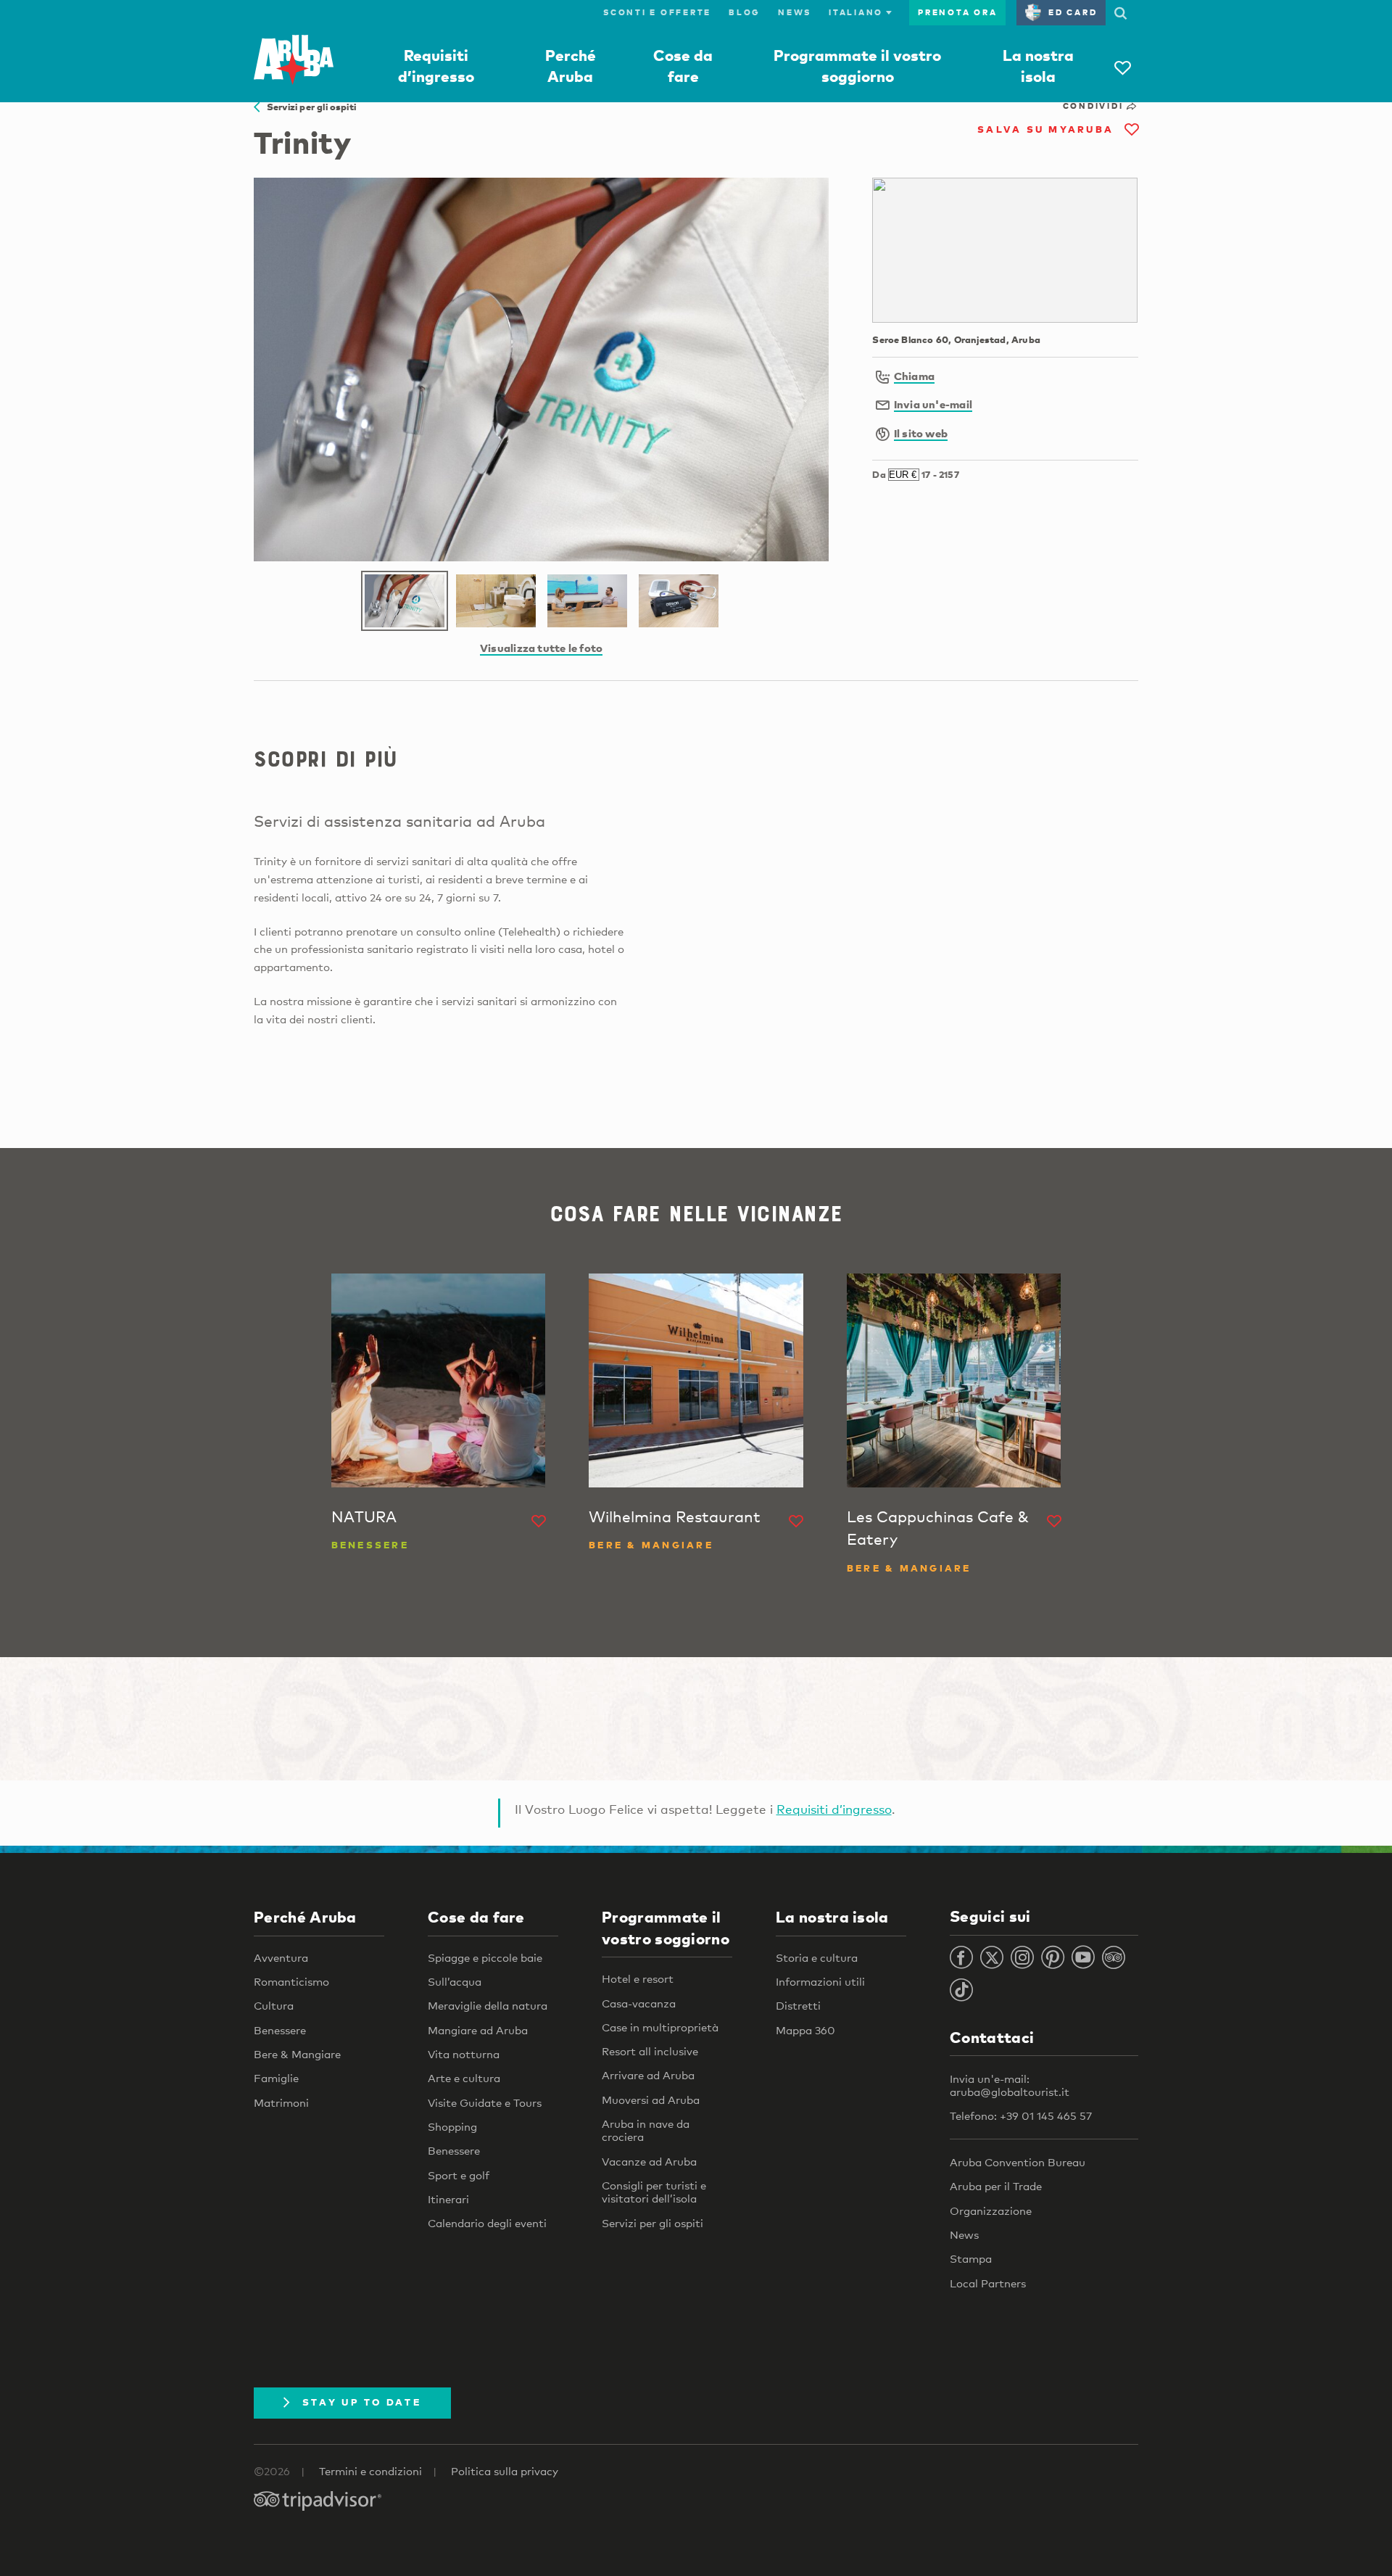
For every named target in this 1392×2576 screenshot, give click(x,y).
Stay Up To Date (362, 2402)
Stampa (971, 2258)
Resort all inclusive (650, 2051)
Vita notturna (464, 2054)
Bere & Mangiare (297, 2054)
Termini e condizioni (370, 2471)
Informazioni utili (820, 1981)
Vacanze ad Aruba (649, 2161)
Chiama (914, 376)
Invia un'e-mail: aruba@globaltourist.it (1010, 2085)
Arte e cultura (464, 2078)
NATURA (364, 1516)
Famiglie (276, 2078)
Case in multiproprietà (660, 2027)
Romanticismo (291, 1981)
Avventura (281, 1957)
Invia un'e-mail (933, 404)
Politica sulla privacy (505, 2471)
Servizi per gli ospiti (308, 107)
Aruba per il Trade (996, 2186)
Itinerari (448, 2199)
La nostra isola (832, 1917)
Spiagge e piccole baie (485, 1957)
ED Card (1073, 12)
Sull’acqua (455, 1981)
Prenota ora (957, 12)
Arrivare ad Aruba (648, 2075)
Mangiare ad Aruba (478, 2030)
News (795, 12)
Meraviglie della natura (488, 2005)
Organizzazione (991, 2210)
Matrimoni (281, 2102)
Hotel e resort (638, 1978)
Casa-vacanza (639, 2003)
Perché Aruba (305, 1917)
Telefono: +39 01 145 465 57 (1021, 2115)
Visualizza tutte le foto (541, 648)
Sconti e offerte (657, 12)
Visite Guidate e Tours (485, 2102)
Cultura (274, 2005)
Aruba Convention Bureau (1018, 2162)
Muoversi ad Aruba (651, 2100)
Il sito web (921, 433)
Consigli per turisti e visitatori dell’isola (654, 2192)
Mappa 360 (805, 2030)
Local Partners (988, 2283)
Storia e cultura (817, 1957)
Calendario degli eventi (487, 2223)
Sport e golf (459, 2175)
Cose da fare (476, 1917)
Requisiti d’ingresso (834, 1809)
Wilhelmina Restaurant (675, 1516)
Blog (745, 12)
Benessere (280, 2030)
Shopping (452, 2126)
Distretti (798, 2005)
